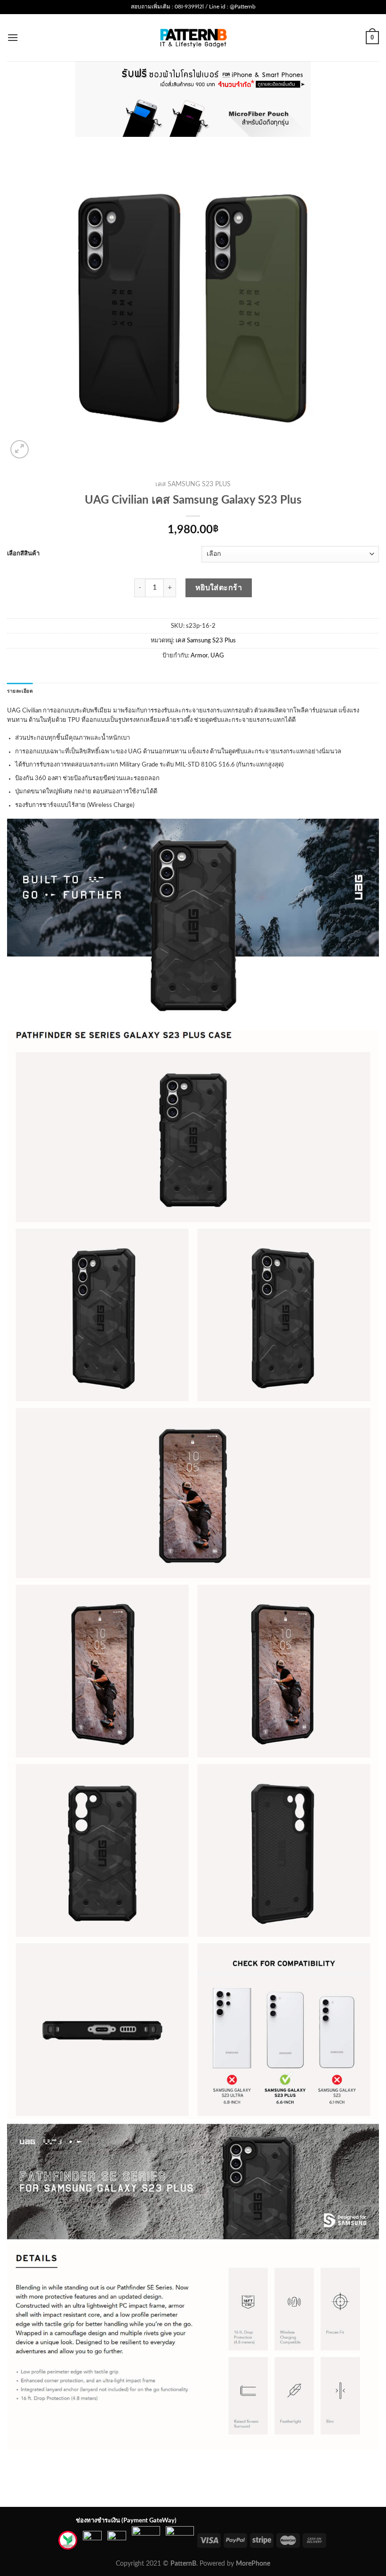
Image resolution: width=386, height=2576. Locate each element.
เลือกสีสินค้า (23, 554)
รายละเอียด (20, 691)
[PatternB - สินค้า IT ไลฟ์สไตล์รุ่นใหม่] (193, 37)
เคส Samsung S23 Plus (193, 484)
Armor (199, 656)
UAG (217, 656)
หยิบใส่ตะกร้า (219, 588)
